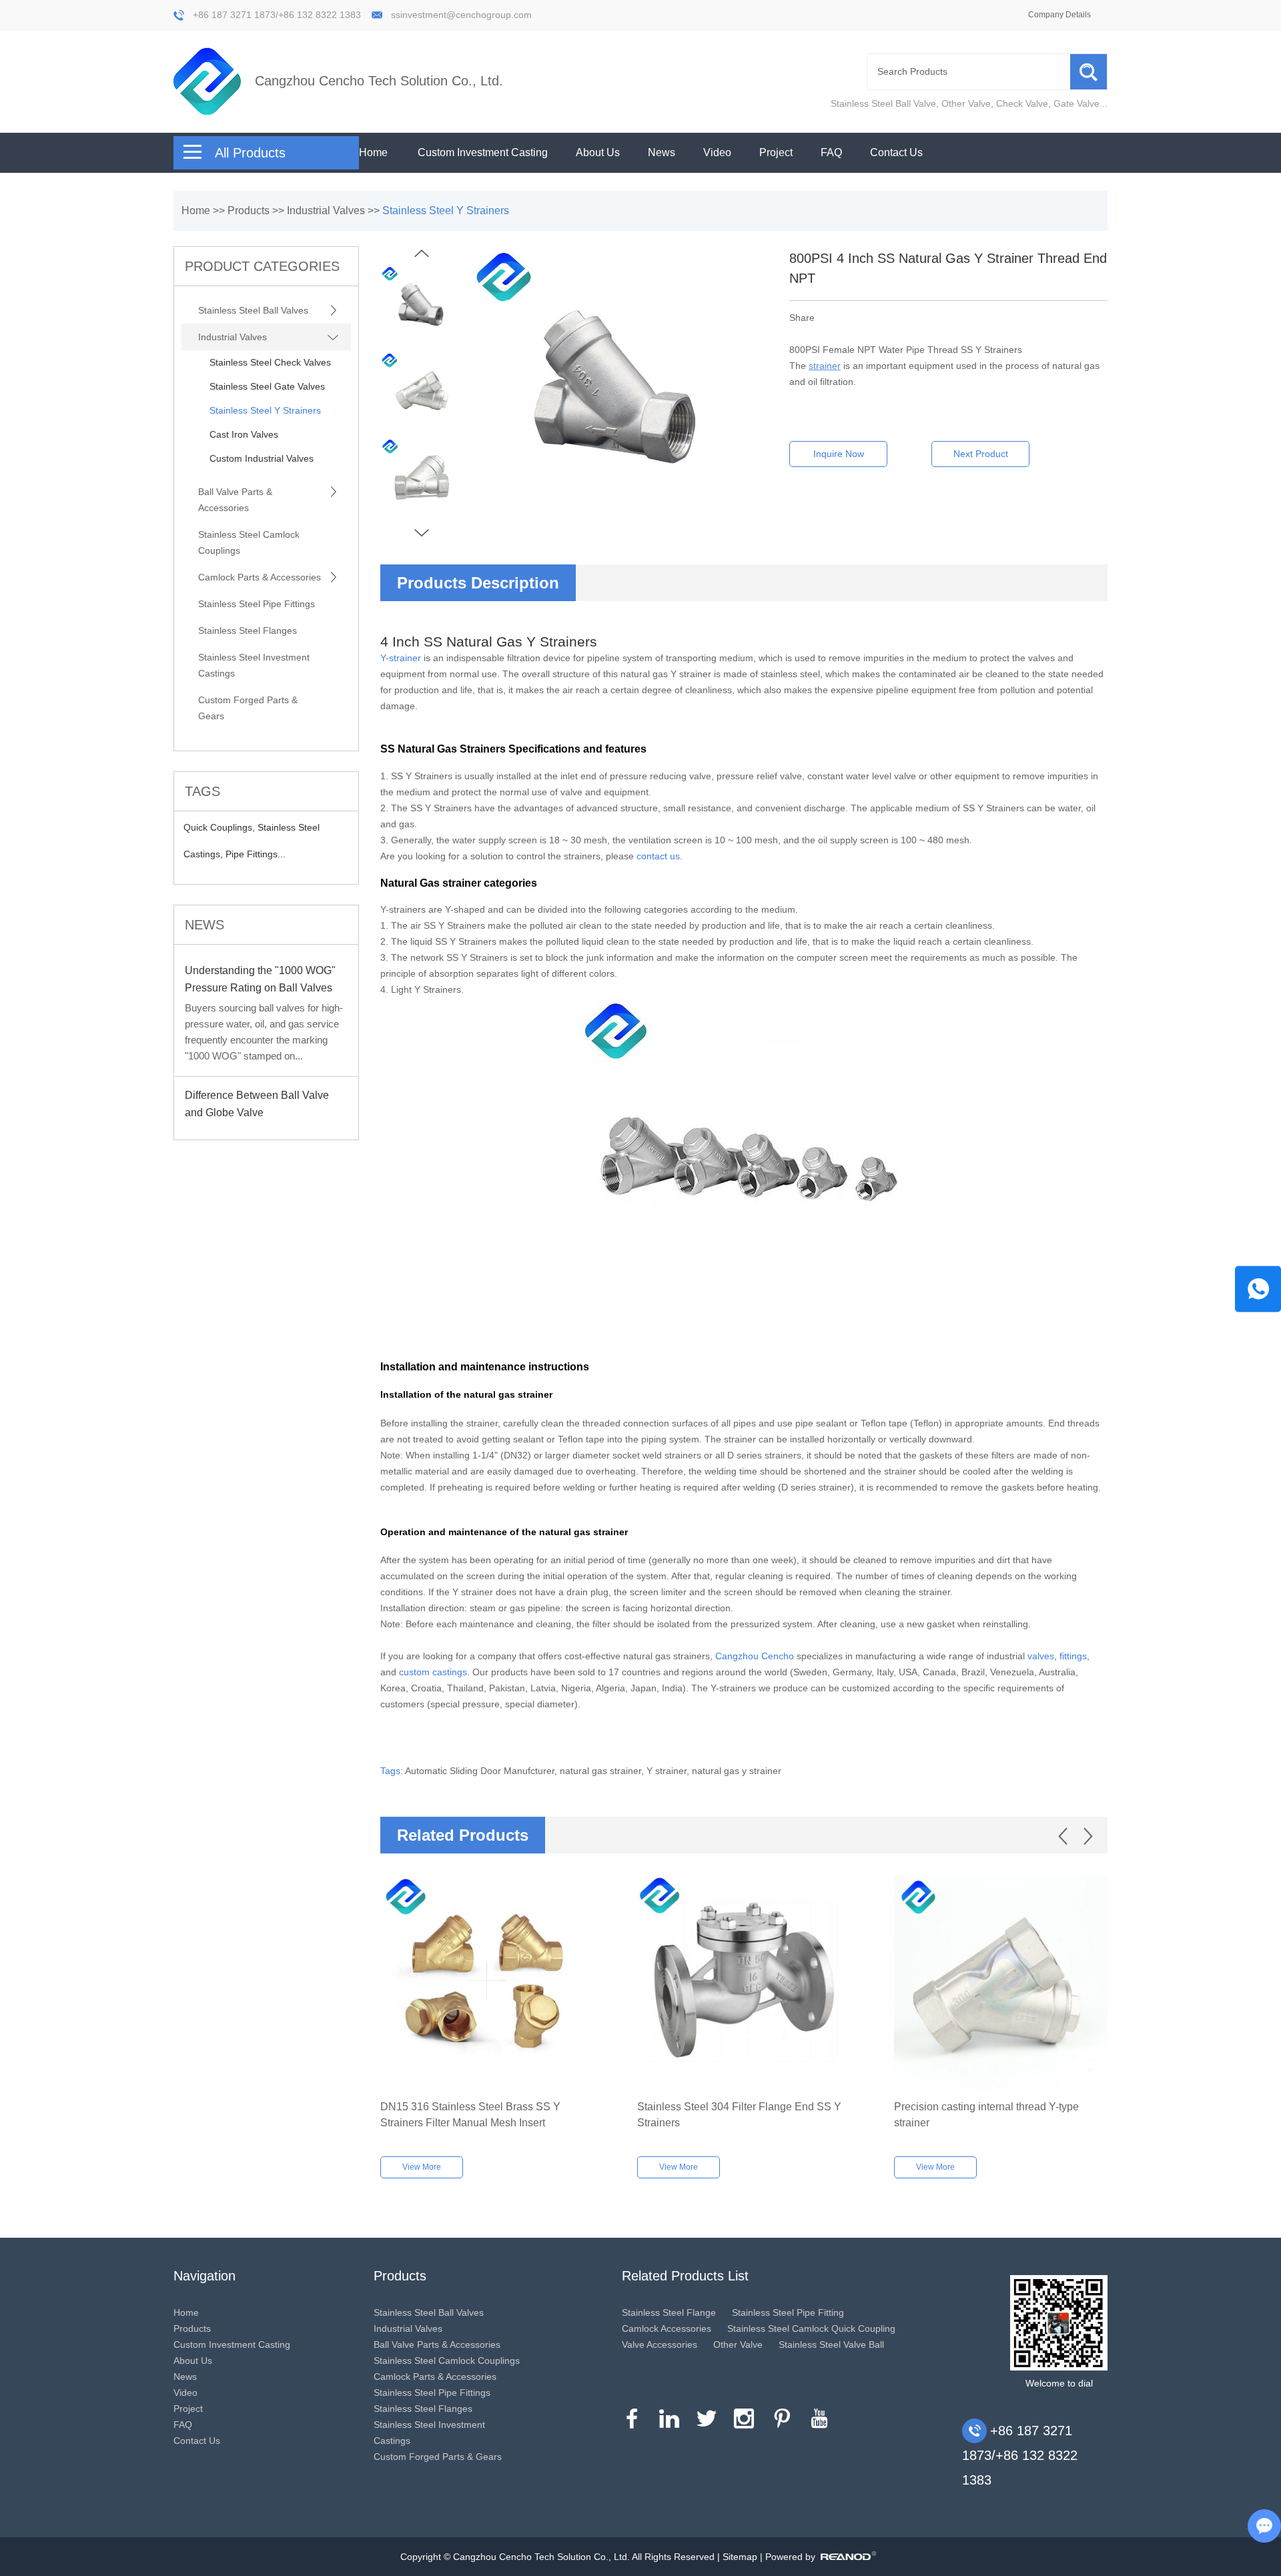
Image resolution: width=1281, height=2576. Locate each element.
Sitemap (740, 2557)
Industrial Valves (326, 210)
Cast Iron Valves (244, 434)
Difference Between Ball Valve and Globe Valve (257, 1104)
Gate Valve (1077, 103)
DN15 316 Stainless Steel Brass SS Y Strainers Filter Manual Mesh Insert (470, 2115)
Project (776, 152)
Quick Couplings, (221, 827)
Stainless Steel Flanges (248, 630)
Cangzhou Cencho (755, 1656)
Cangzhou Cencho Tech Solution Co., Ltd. (379, 81)
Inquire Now (839, 454)
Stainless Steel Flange (669, 2312)
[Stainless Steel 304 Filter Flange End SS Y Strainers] (744, 1982)
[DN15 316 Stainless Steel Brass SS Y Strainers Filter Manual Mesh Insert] (487, 1982)
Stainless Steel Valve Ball (831, 2344)
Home (373, 152)
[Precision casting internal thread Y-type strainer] (1001, 1982)
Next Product (981, 454)
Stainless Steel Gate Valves (267, 386)
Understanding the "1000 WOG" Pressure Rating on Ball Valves (260, 979)
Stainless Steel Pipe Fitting (788, 2312)
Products (249, 210)
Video (717, 152)
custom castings (433, 1672)
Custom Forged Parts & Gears (248, 708)
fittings (1073, 1656)
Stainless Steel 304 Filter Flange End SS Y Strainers (739, 2115)
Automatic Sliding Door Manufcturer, (482, 1771)
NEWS (204, 925)
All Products (250, 153)
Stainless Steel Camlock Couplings (249, 542)
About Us (598, 152)
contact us (658, 856)
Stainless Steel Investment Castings (254, 665)
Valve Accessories (660, 2344)
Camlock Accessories (667, 2328)
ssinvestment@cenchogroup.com (461, 15)
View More (422, 2167)
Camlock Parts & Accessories (260, 577)
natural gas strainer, (603, 1771)
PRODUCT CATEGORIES (262, 266)
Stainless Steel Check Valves (270, 362)
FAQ (831, 152)
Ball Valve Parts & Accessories (235, 500)
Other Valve (966, 103)
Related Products (463, 1835)
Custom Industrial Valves (262, 458)
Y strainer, (669, 1771)
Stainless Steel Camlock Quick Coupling (811, 2328)
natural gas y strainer (737, 1771)
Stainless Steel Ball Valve (883, 103)
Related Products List (685, 2276)
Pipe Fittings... (256, 854)
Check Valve (1022, 103)
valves (1041, 1656)
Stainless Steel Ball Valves (253, 310)
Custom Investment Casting (483, 152)
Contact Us (896, 152)
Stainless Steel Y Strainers (446, 210)
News (662, 152)
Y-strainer (401, 658)
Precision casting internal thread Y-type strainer (986, 2115)
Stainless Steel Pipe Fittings (257, 604)
